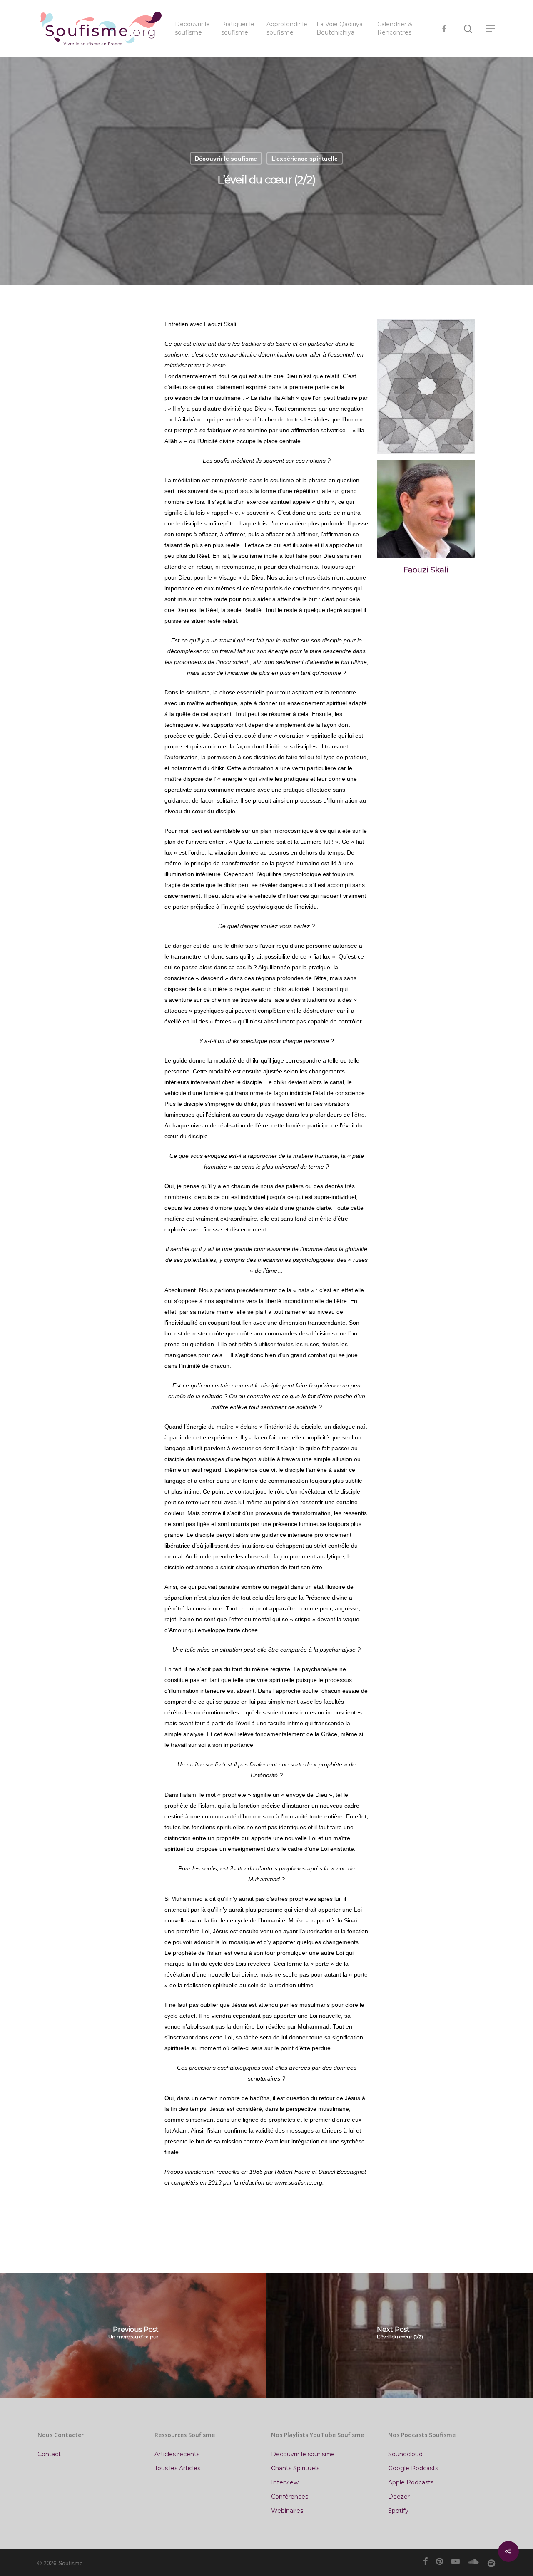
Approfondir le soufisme (287, 28)
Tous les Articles (177, 2468)
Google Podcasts (413, 2468)
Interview (285, 2482)
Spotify (398, 2511)
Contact (49, 2454)
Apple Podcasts (411, 2482)
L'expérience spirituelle (305, 159)
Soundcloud (405, 2454)
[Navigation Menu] (491, 28)
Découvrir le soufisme (192, 28)
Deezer (399, 2497)
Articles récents (177, 2454)
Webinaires (287, 2511)
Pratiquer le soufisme (238, 28)
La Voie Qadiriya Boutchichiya (340, 28)
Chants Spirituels (295, 2468)
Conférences (290, 2497)
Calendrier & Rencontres (395, 28)
